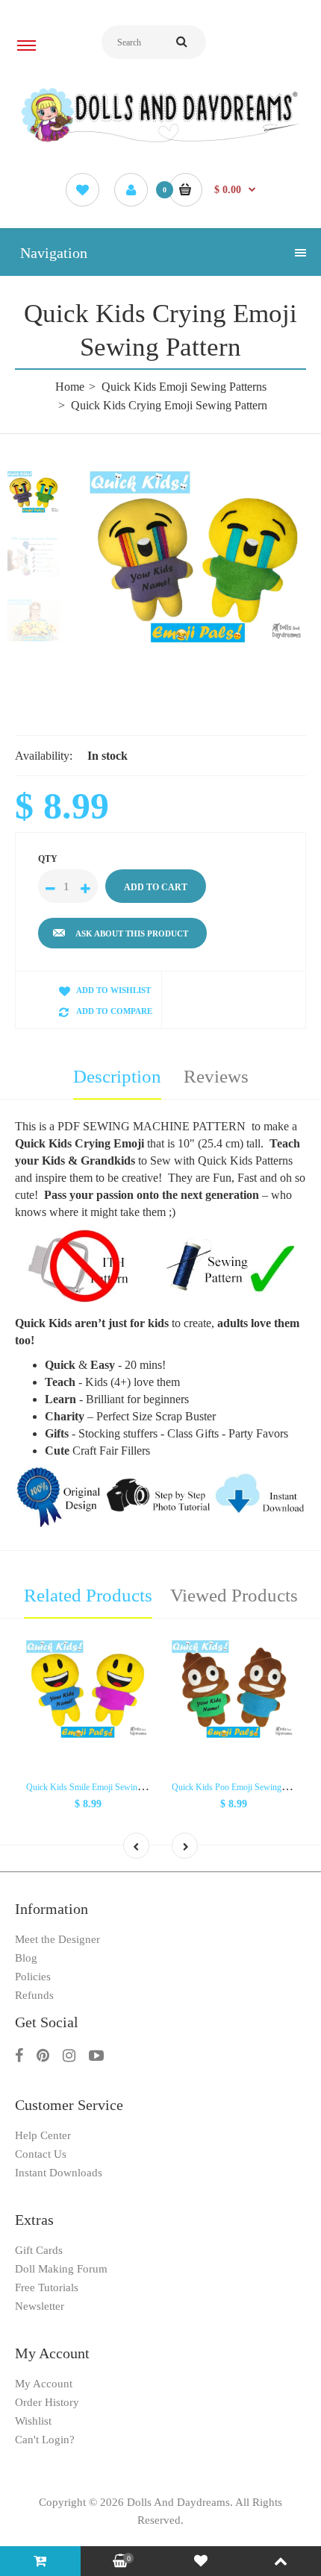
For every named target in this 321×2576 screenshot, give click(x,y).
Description (117, 1076)
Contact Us (41, 2154)
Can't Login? (45, 2440)
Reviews (216, 1076)
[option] (198, 558)
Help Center (43, 2135)
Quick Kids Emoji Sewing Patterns (184, 387)
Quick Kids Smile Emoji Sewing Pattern (97, 1787)
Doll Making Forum (61, 2269)
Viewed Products (234, 1595)
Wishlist (33, 2421)
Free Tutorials (47, 2287)
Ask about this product (132, 933)
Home (70, 387)
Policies (33, 1977)
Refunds (34, 1995)
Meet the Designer (57, 1939)
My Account (44, 2384)
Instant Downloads (59, 2173)
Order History (47, 2402)
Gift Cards (39, 2250)
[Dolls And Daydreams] (160, 141)
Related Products (88, 1595)
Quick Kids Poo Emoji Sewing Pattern (240, 1787)
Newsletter (40, 2306)
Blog (26, 1958)
